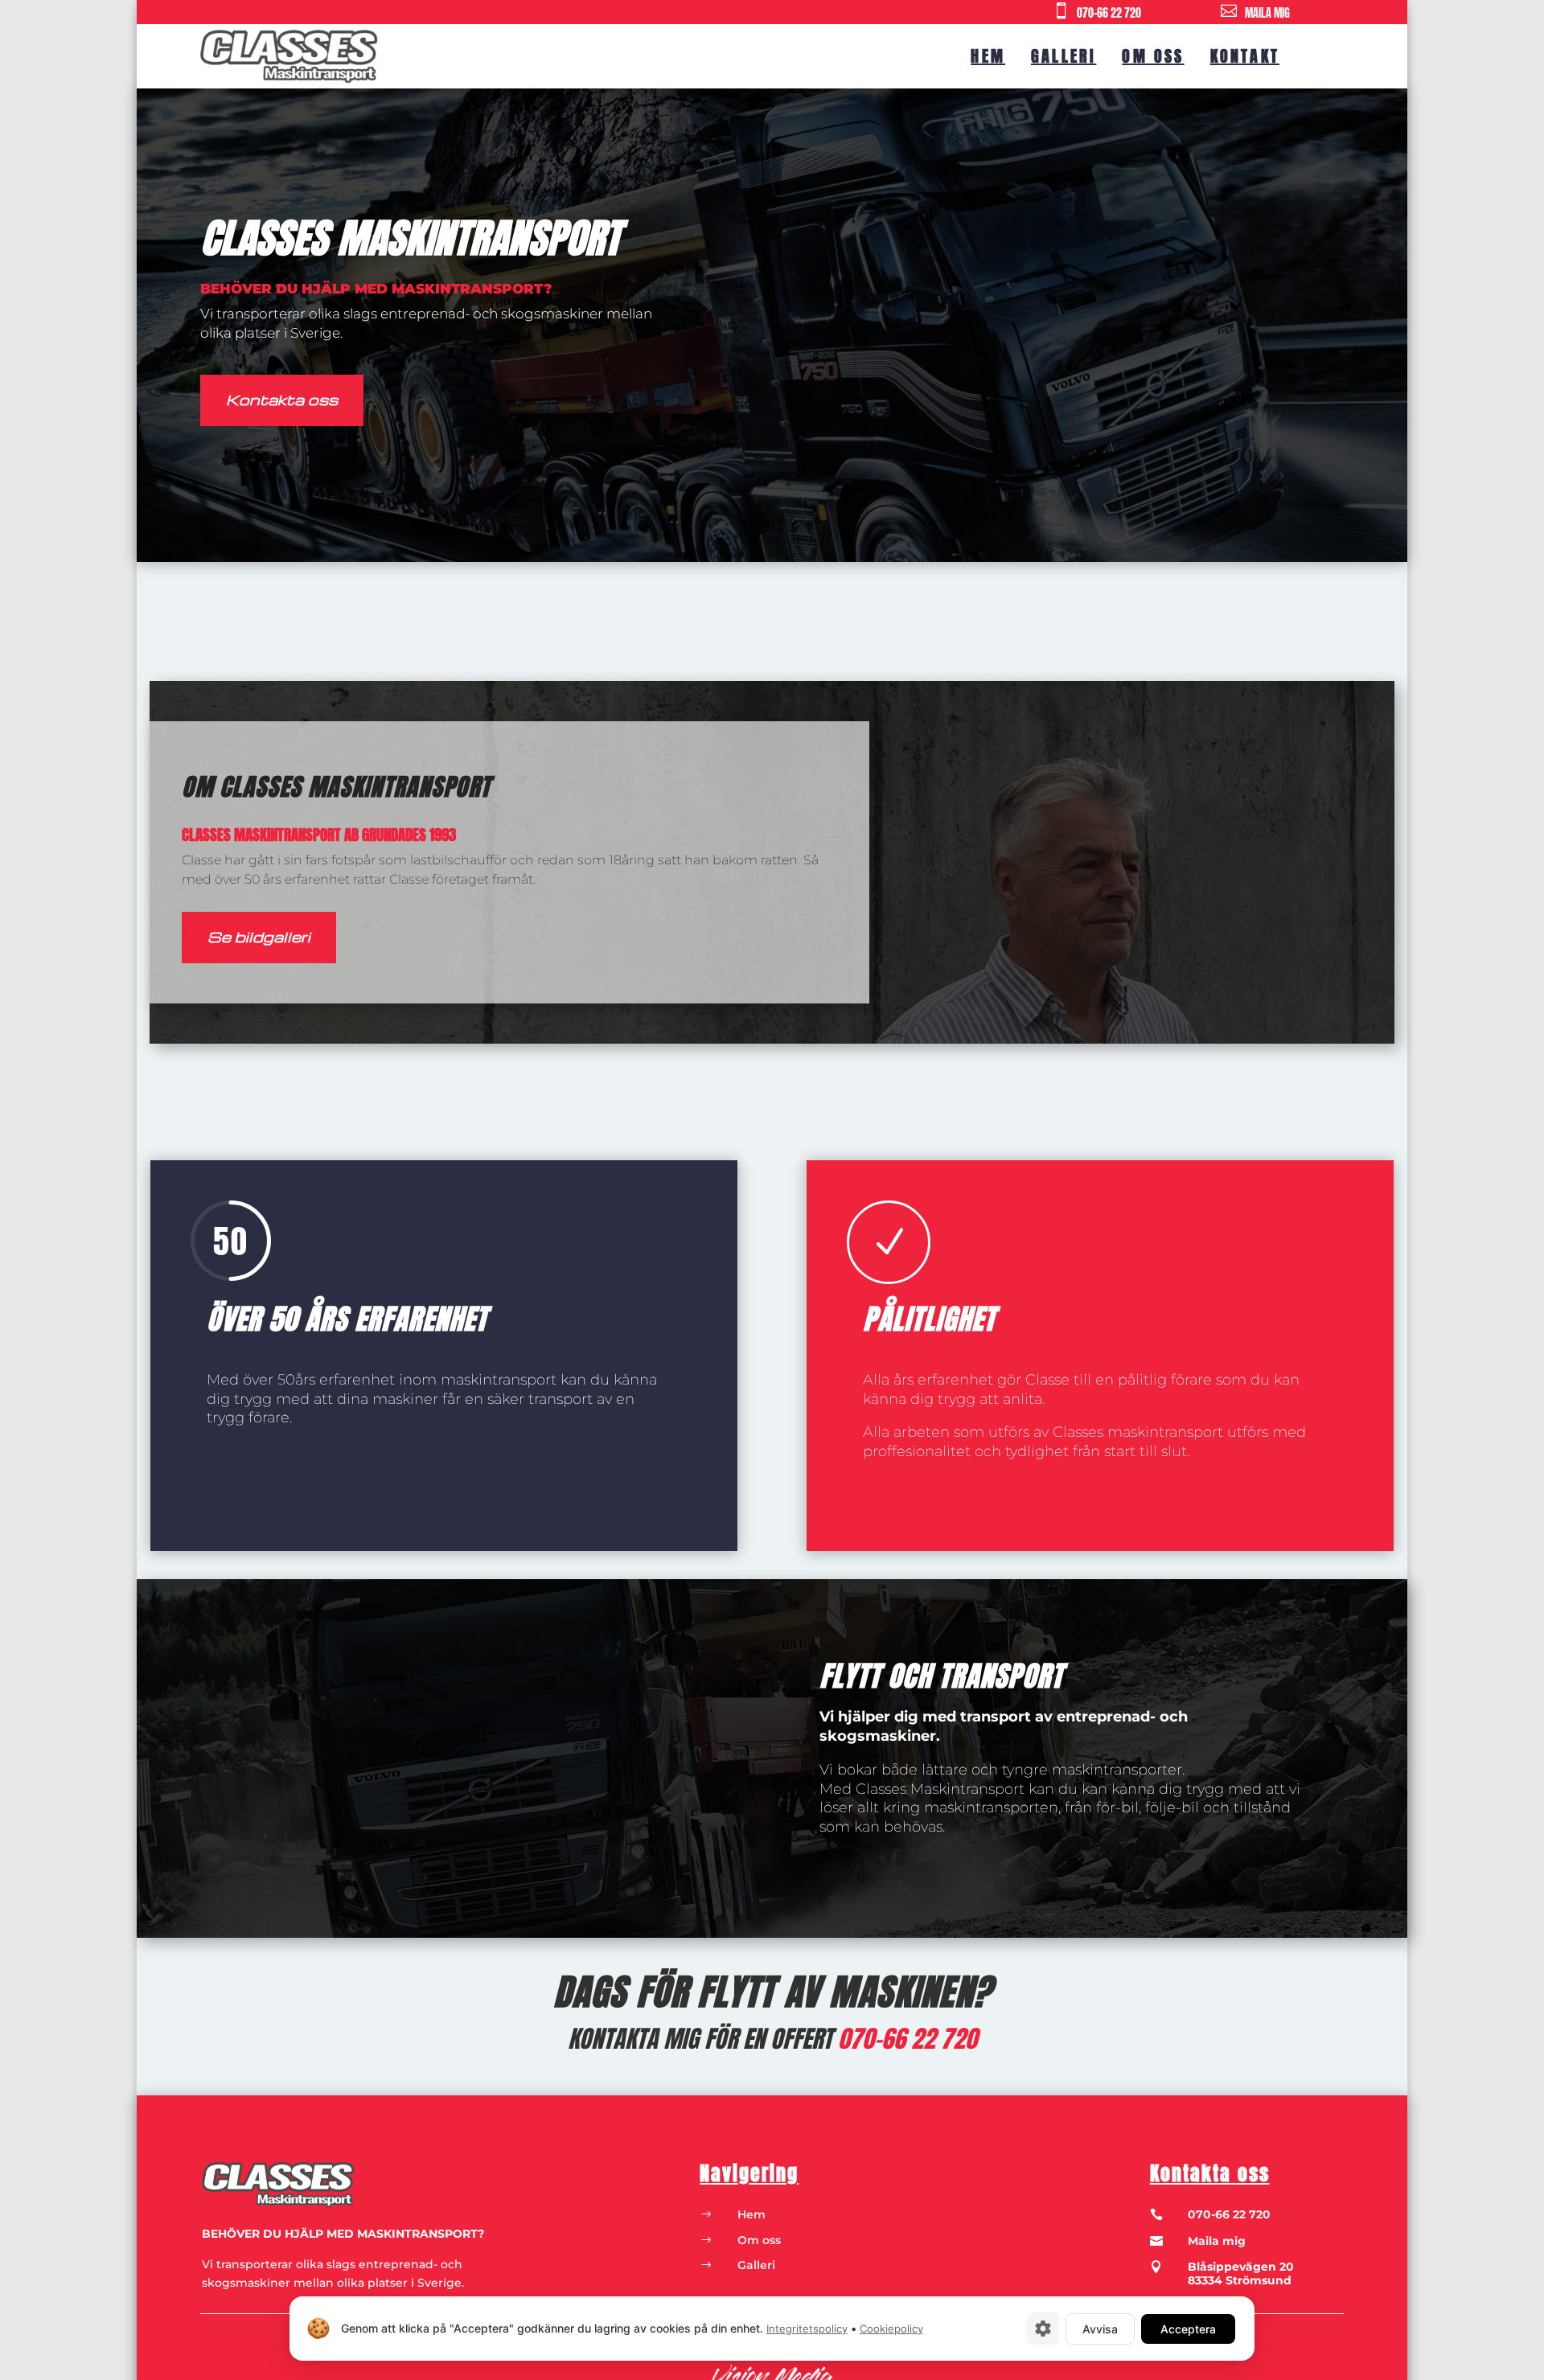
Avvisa (1100, 2329)
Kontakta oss (282, 399)
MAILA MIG (1267, 13)
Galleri (1064, 56)
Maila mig (1217, 2241)
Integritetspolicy (807, 2329)
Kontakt (1245, 56)
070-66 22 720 (1109, 13)
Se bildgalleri (259, 936)
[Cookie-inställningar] (1043, 2329)
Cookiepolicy (891, 2329)
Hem (988, 56)
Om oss (1153, 56)
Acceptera (1188, 2329)
